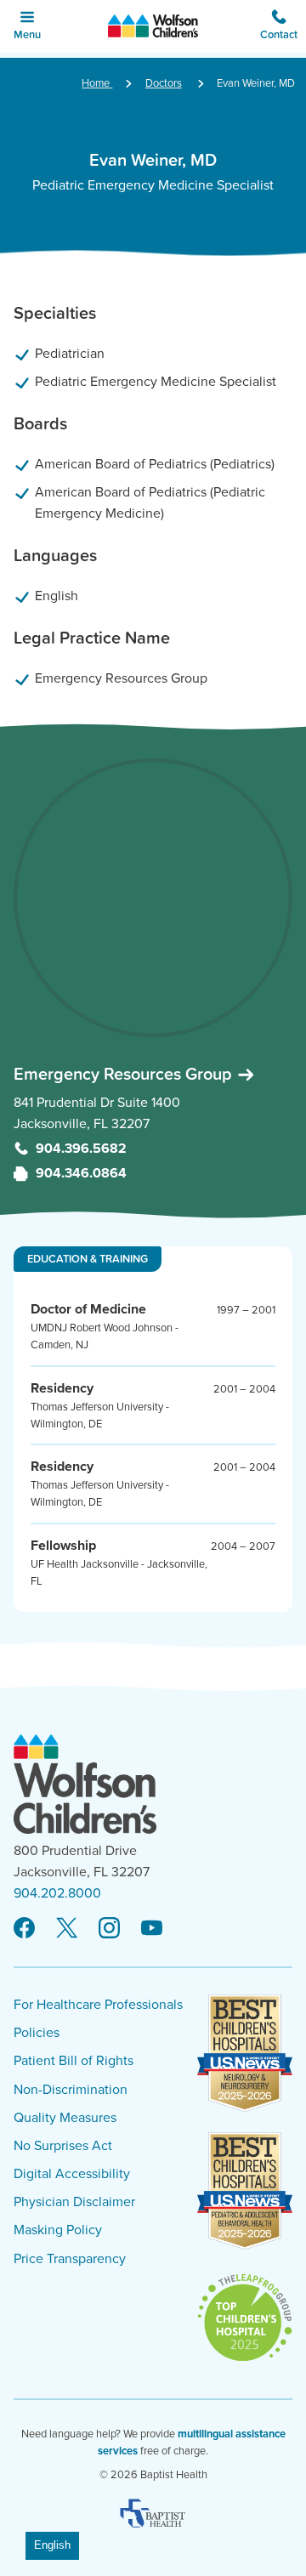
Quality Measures (65, 2118)
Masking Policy (58, 2230)
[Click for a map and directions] (153, 898)
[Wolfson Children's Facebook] (24, 1929)
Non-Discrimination (71, 2090)
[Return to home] (153, 26)
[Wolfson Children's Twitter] (67, 1929)
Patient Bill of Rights (74, 2061)
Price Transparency (70, 2259)
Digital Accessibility (72, 2174)
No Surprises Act (63, 2146)
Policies (37, 2033)
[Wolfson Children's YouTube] (152, 1929)
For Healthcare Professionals (98, 2005)
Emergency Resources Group (125, 1074)
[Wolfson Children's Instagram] (109, 1929)
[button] (279, 26)
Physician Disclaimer (74, 2202)
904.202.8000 (57, 1893)
